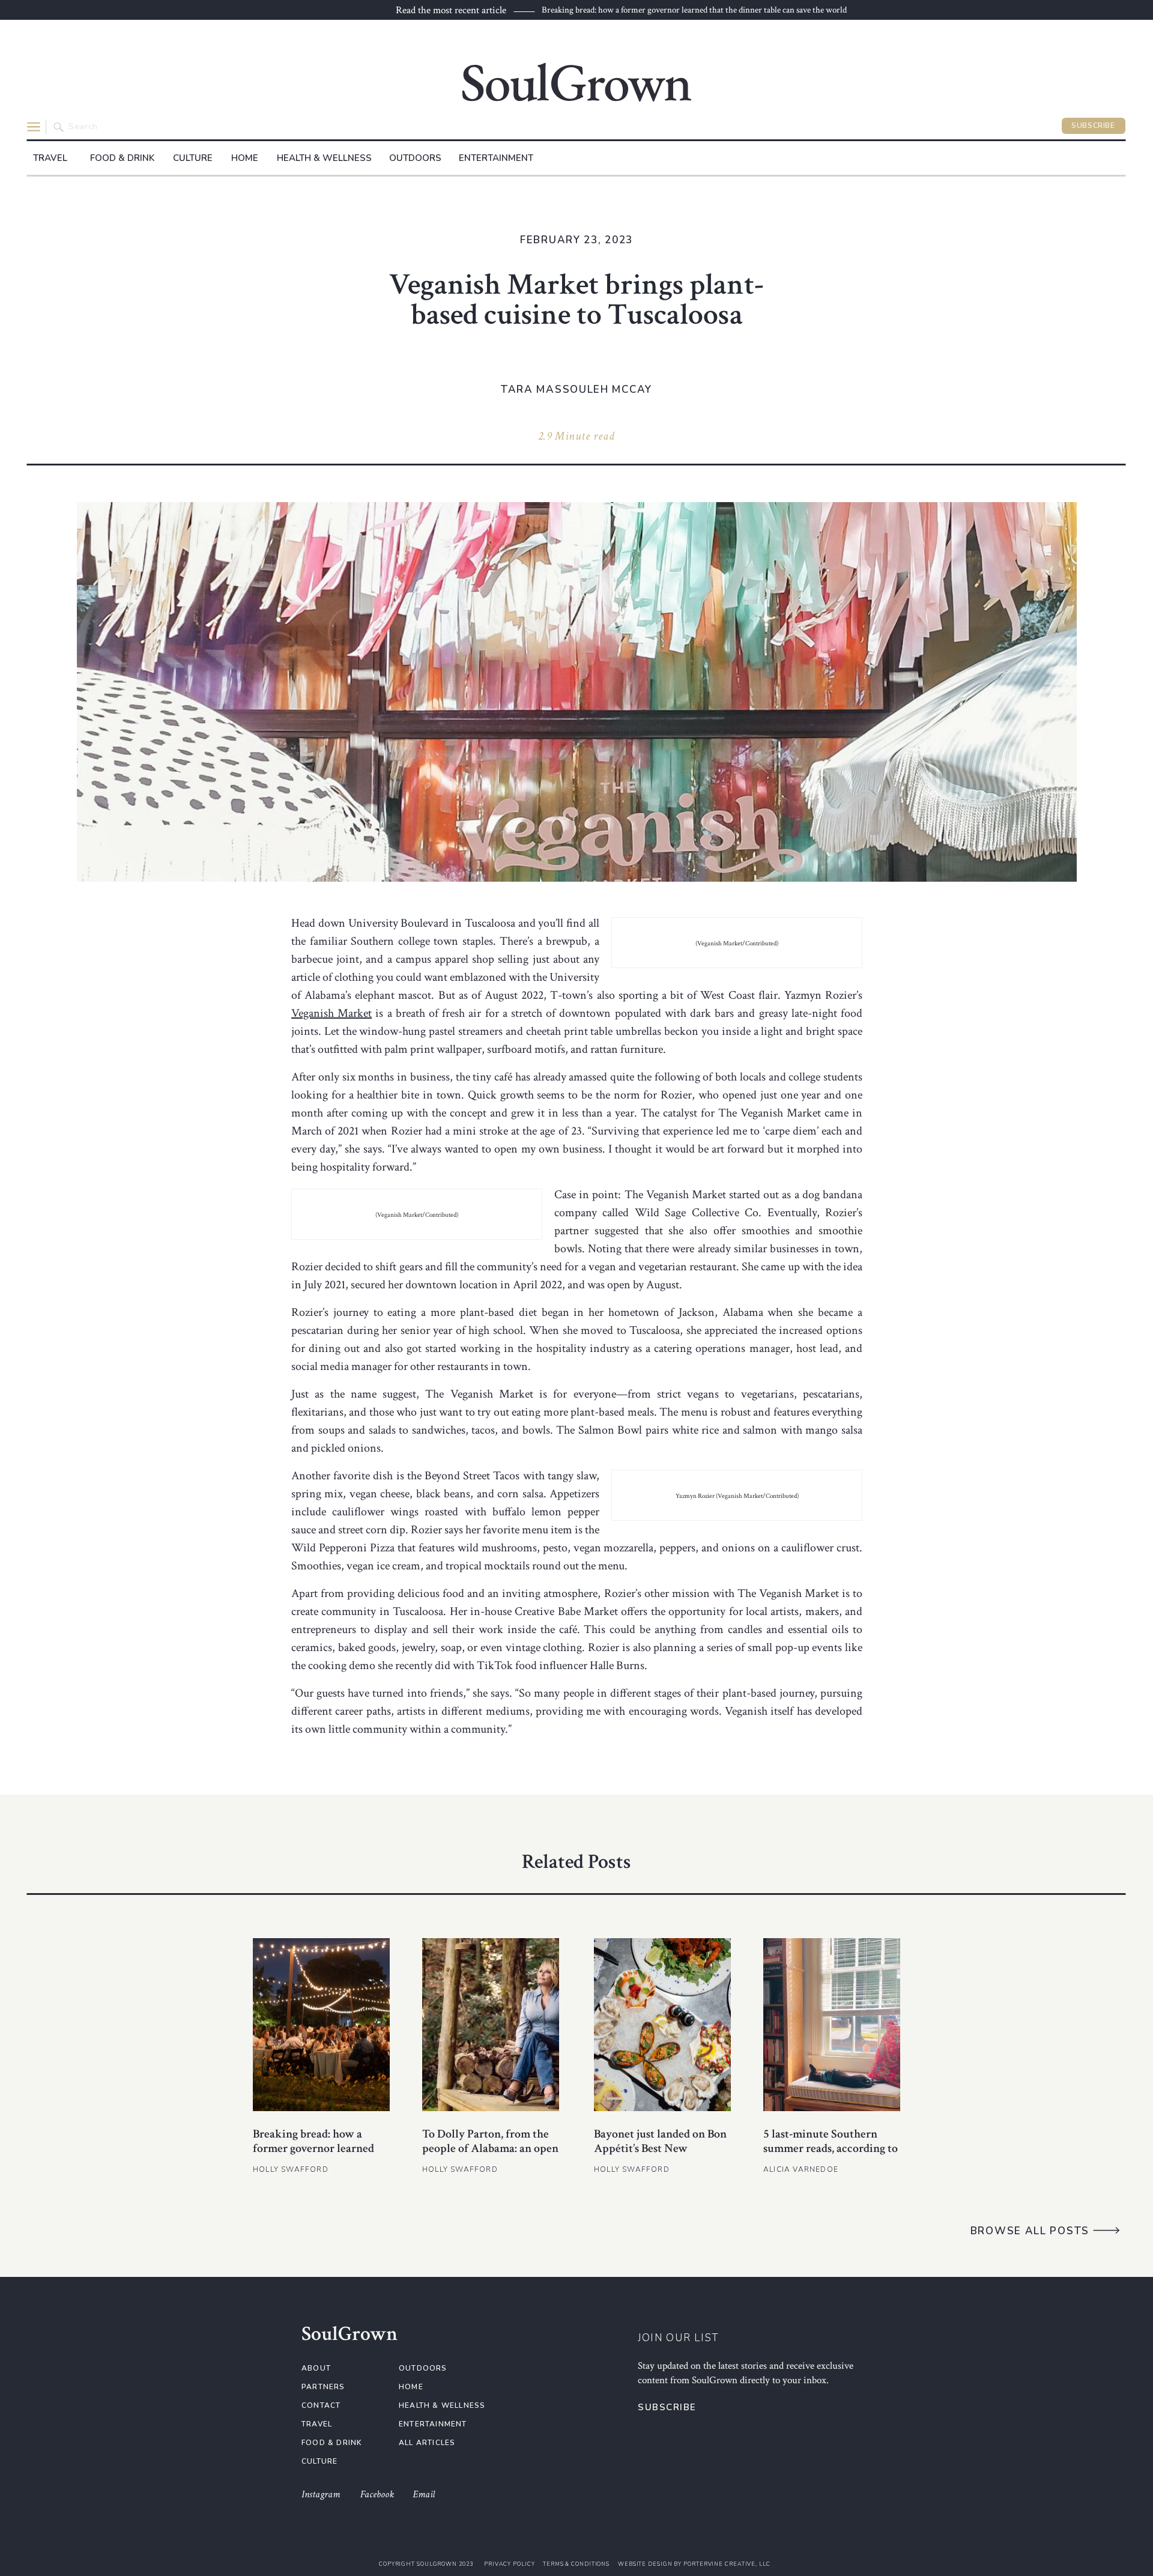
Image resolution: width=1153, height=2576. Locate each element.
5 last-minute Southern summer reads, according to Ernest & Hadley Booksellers (831, 2156)
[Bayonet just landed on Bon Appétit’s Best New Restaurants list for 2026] (662, 2025)
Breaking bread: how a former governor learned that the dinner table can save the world (694, 10)
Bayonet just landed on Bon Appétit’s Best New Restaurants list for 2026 (660, 2148)
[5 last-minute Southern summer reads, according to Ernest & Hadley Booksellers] (832, 2025)
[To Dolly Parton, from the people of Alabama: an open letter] (491, 2025)
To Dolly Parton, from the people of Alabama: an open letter (490, 2148)
